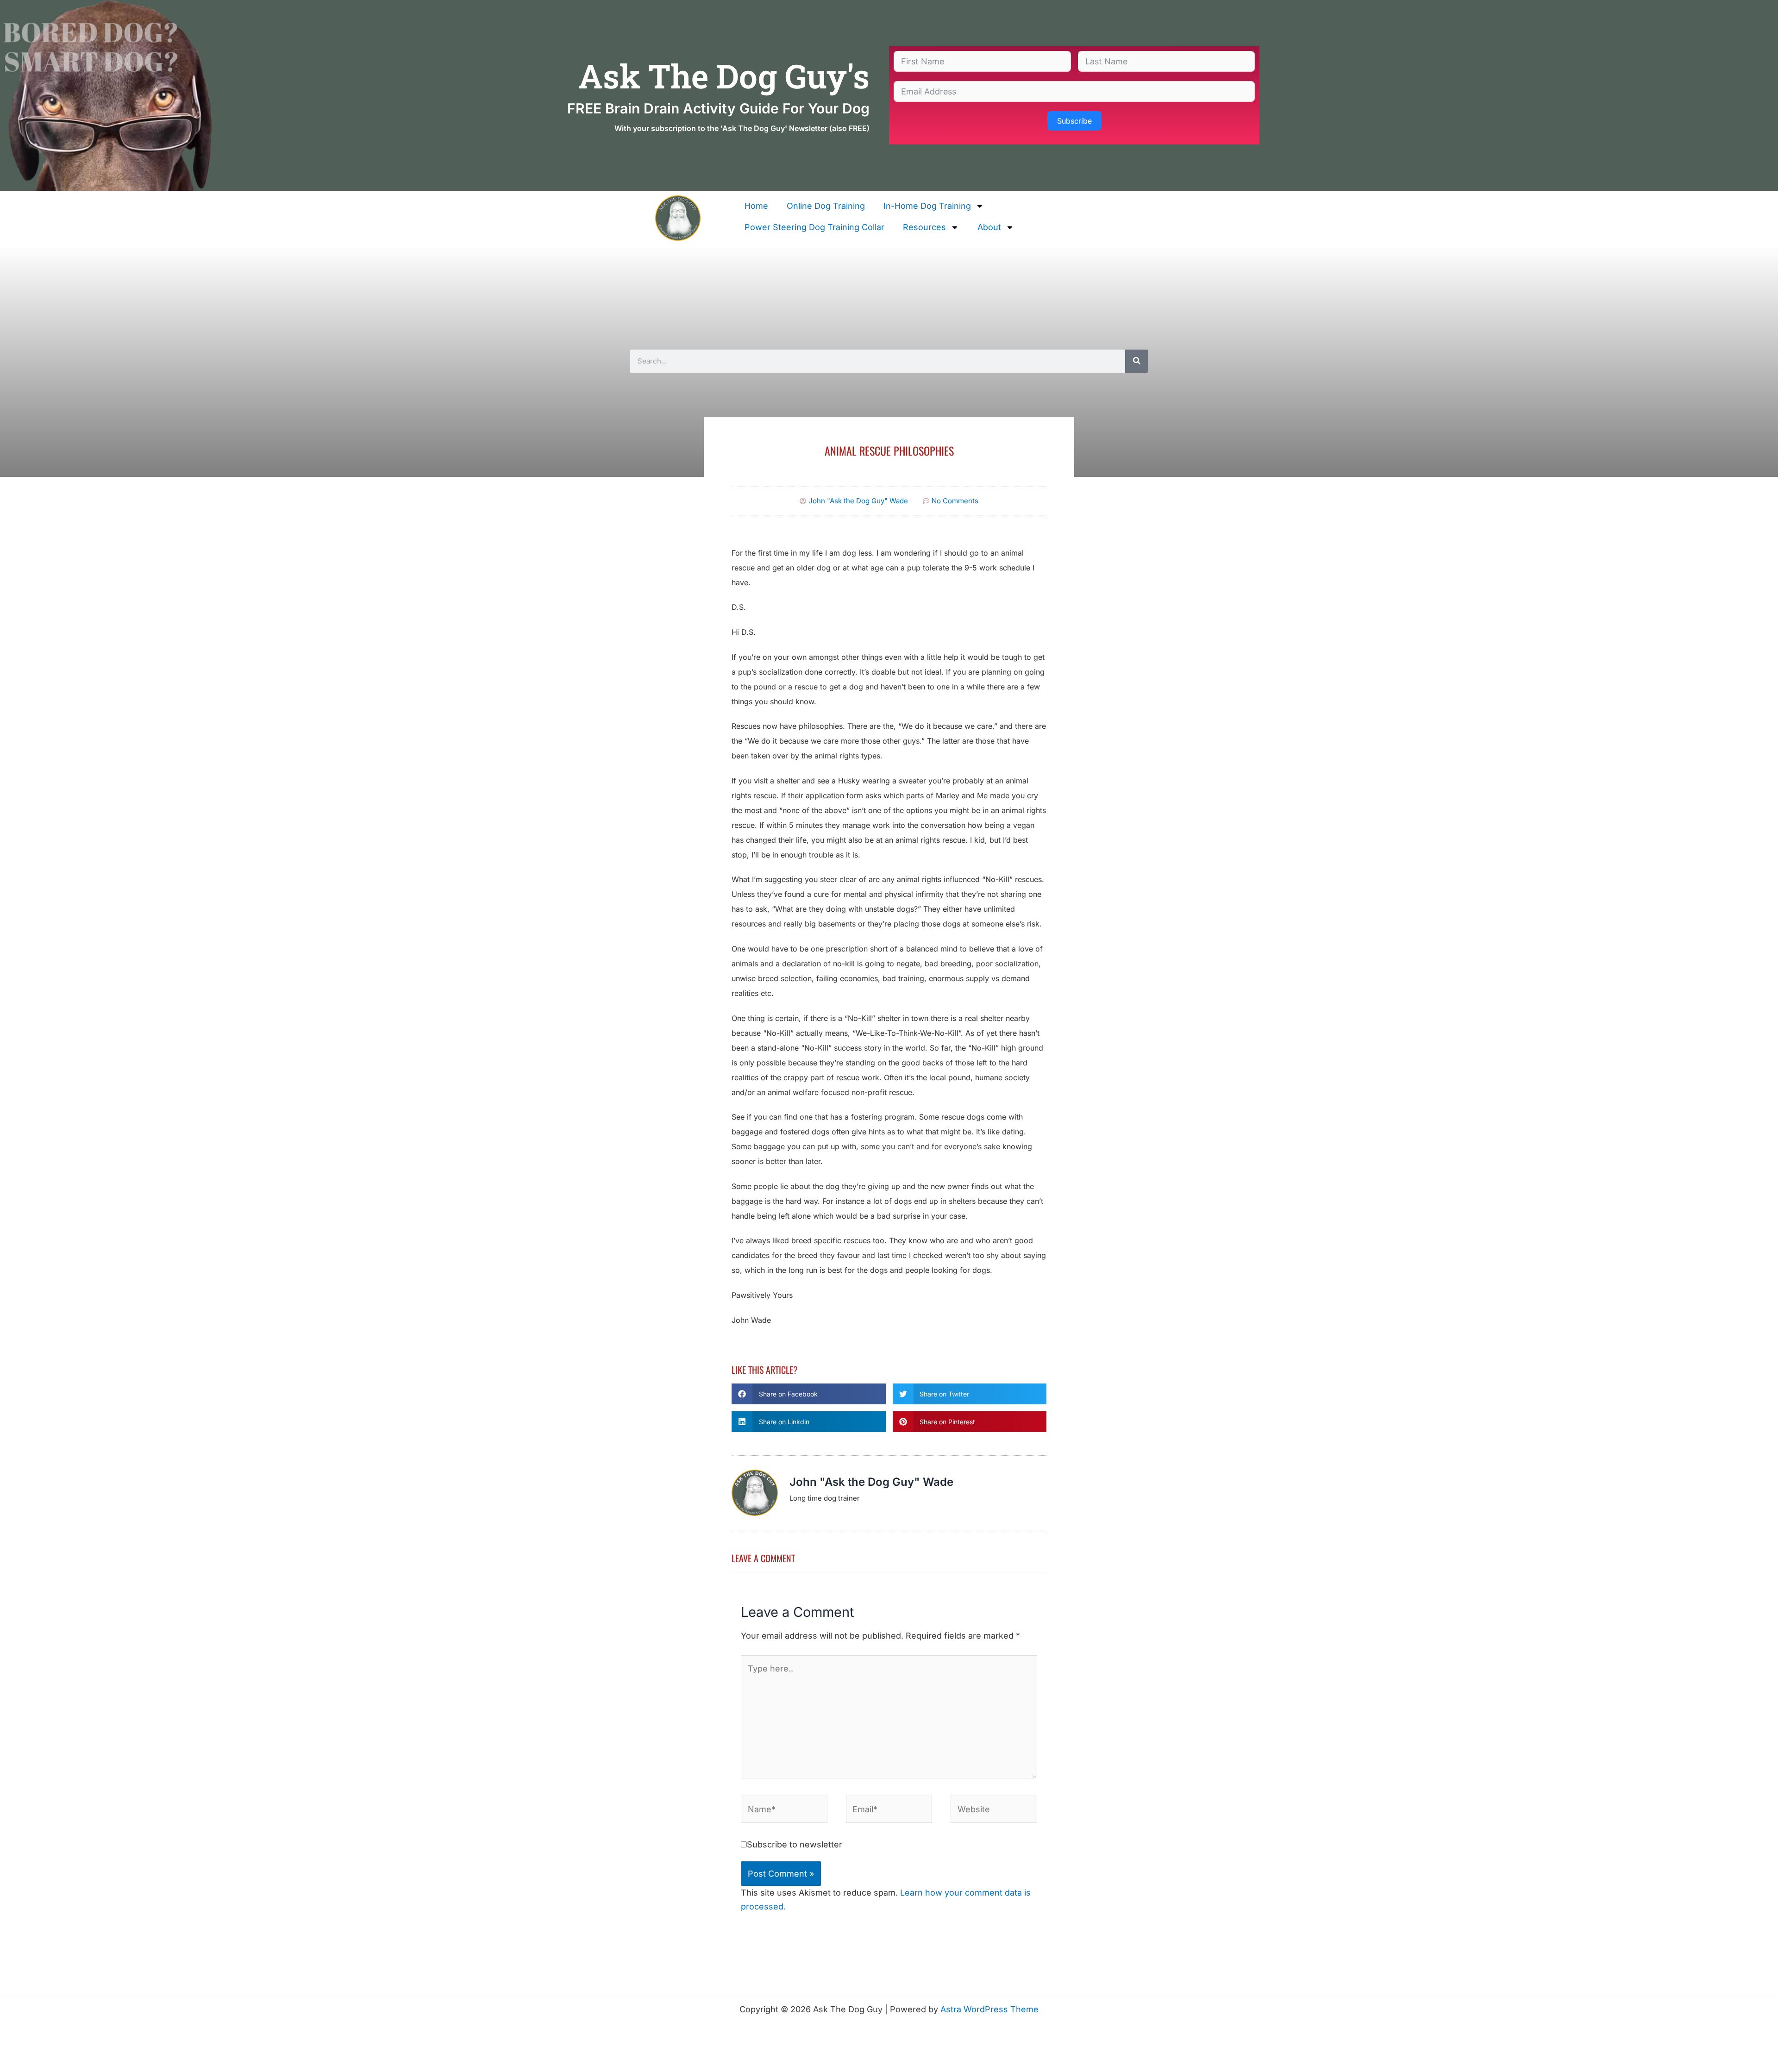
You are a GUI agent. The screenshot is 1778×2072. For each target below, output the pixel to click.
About (989, 227)
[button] (809, 1394)
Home (756, 206)
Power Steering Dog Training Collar (814, 227)
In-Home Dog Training (927, 206)
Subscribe (1074, 121)
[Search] (1137, 361)
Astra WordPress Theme (989, 2009)
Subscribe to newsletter (795, 1844)
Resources (924, 227)
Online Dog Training (826, 206)
